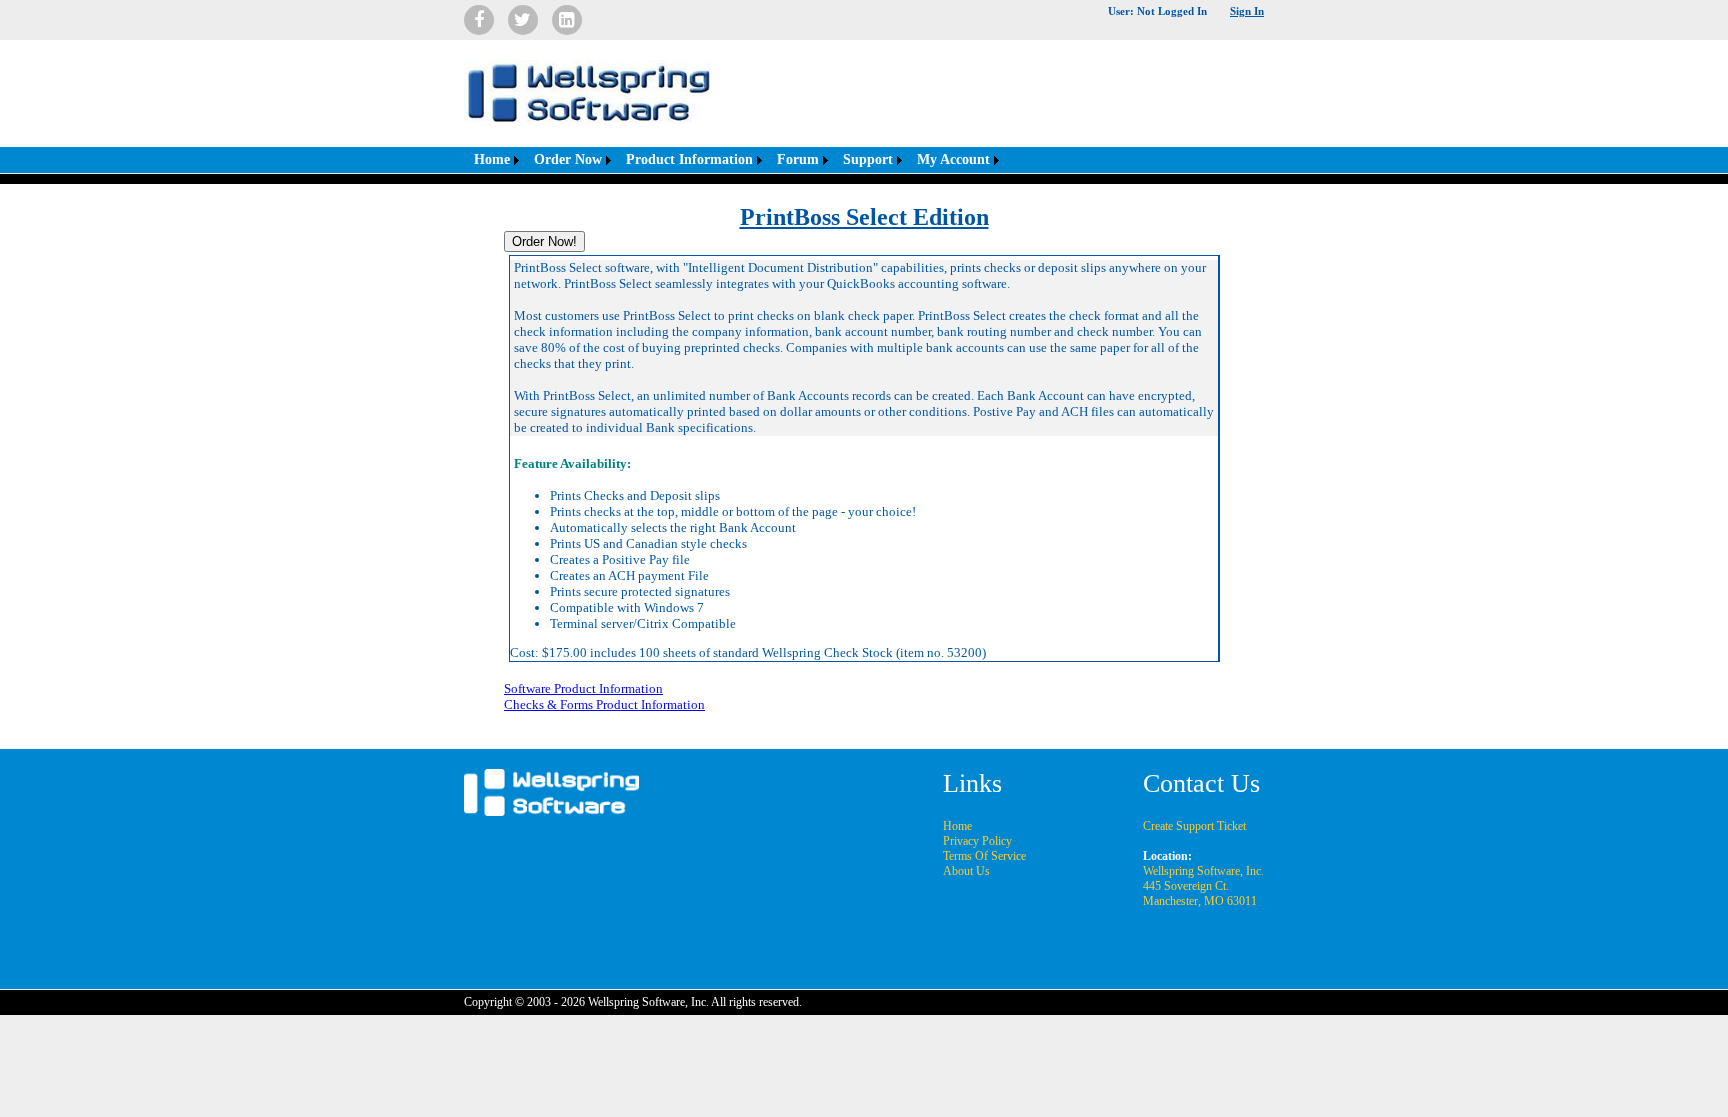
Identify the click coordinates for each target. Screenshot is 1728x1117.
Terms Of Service (984, 856)
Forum (798, 159)
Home (492, 159)
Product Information (689, 159)
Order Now (568, 159)
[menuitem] (494, 160)
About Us (966, 871)
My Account (953, 159)
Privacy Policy (977, 841)
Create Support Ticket (1194, 826)
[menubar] (734, 160)
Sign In (1247, 11)
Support (868, 159)
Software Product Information (583, 688)
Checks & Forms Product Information (604, 704)
